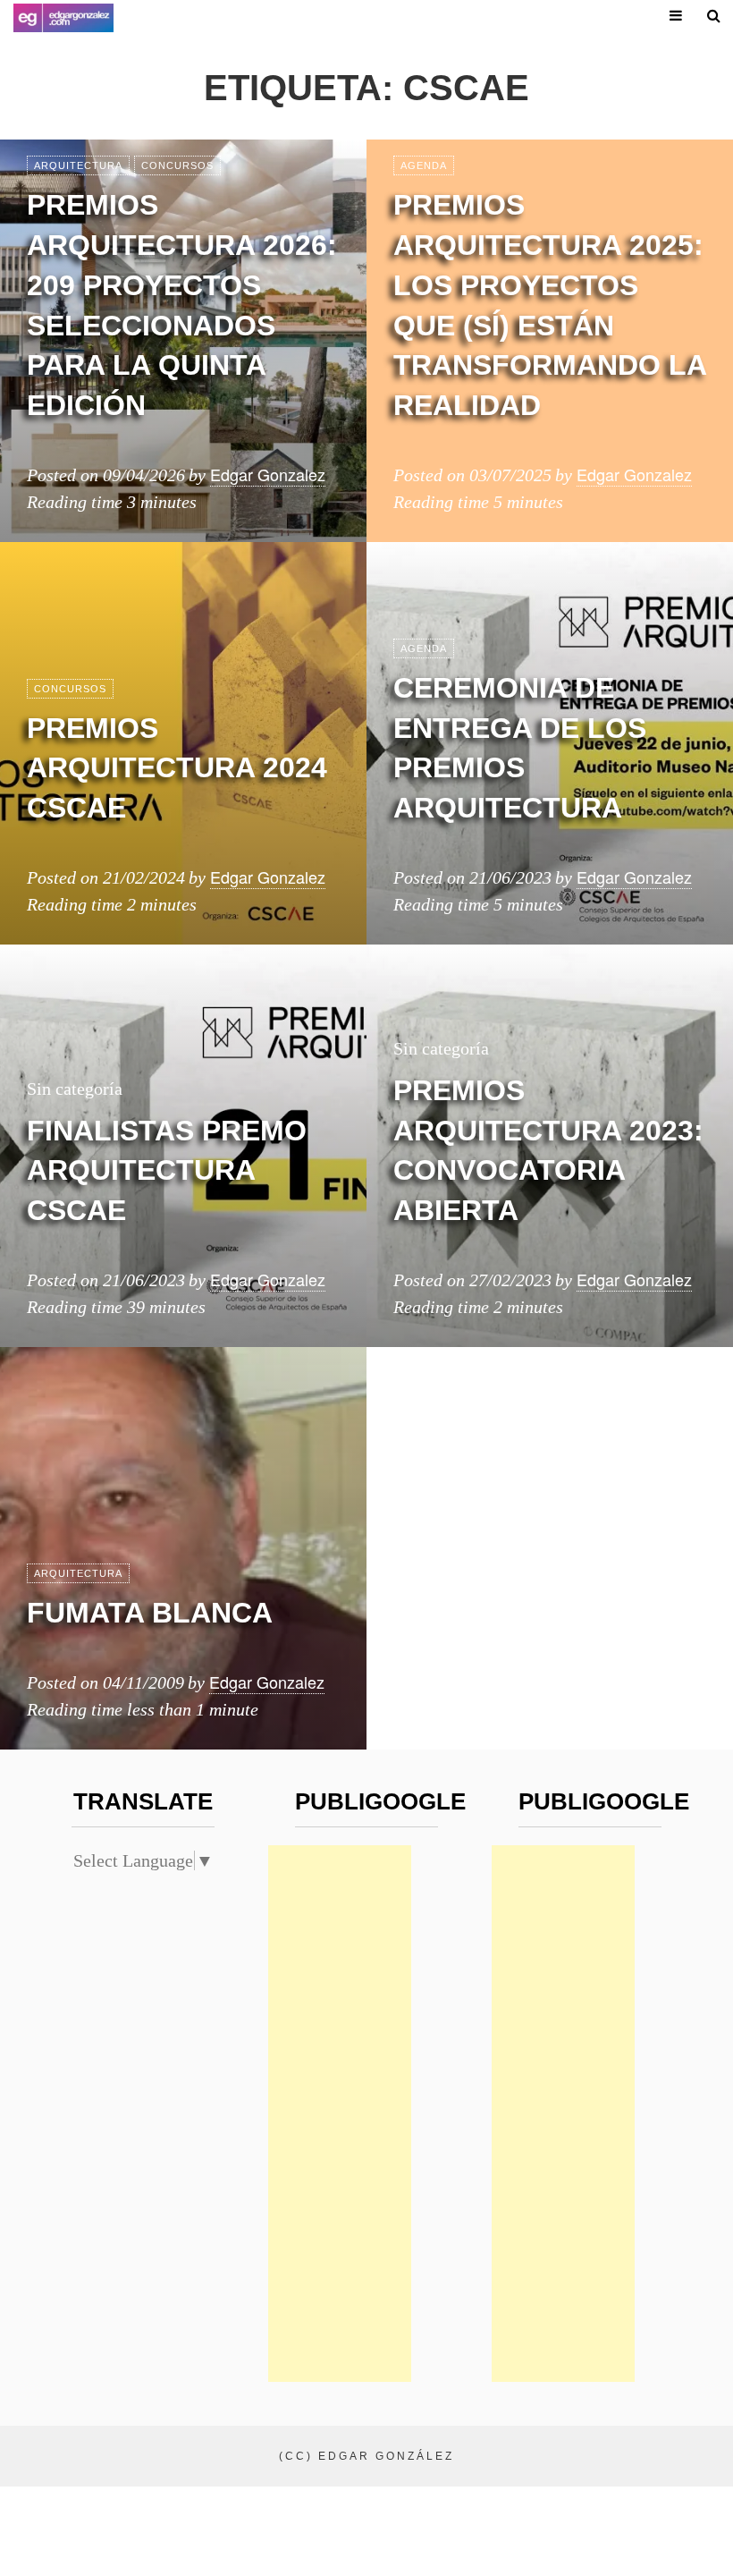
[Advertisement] (340, 2114)
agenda (424, 165)
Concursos (177, 165)
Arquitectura (78, 165)
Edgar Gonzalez (268, 474)
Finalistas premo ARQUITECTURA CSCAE (167, 1171)
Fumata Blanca (150, 1613)
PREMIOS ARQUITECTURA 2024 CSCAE (177, 768)
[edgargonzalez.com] (63, 18)
